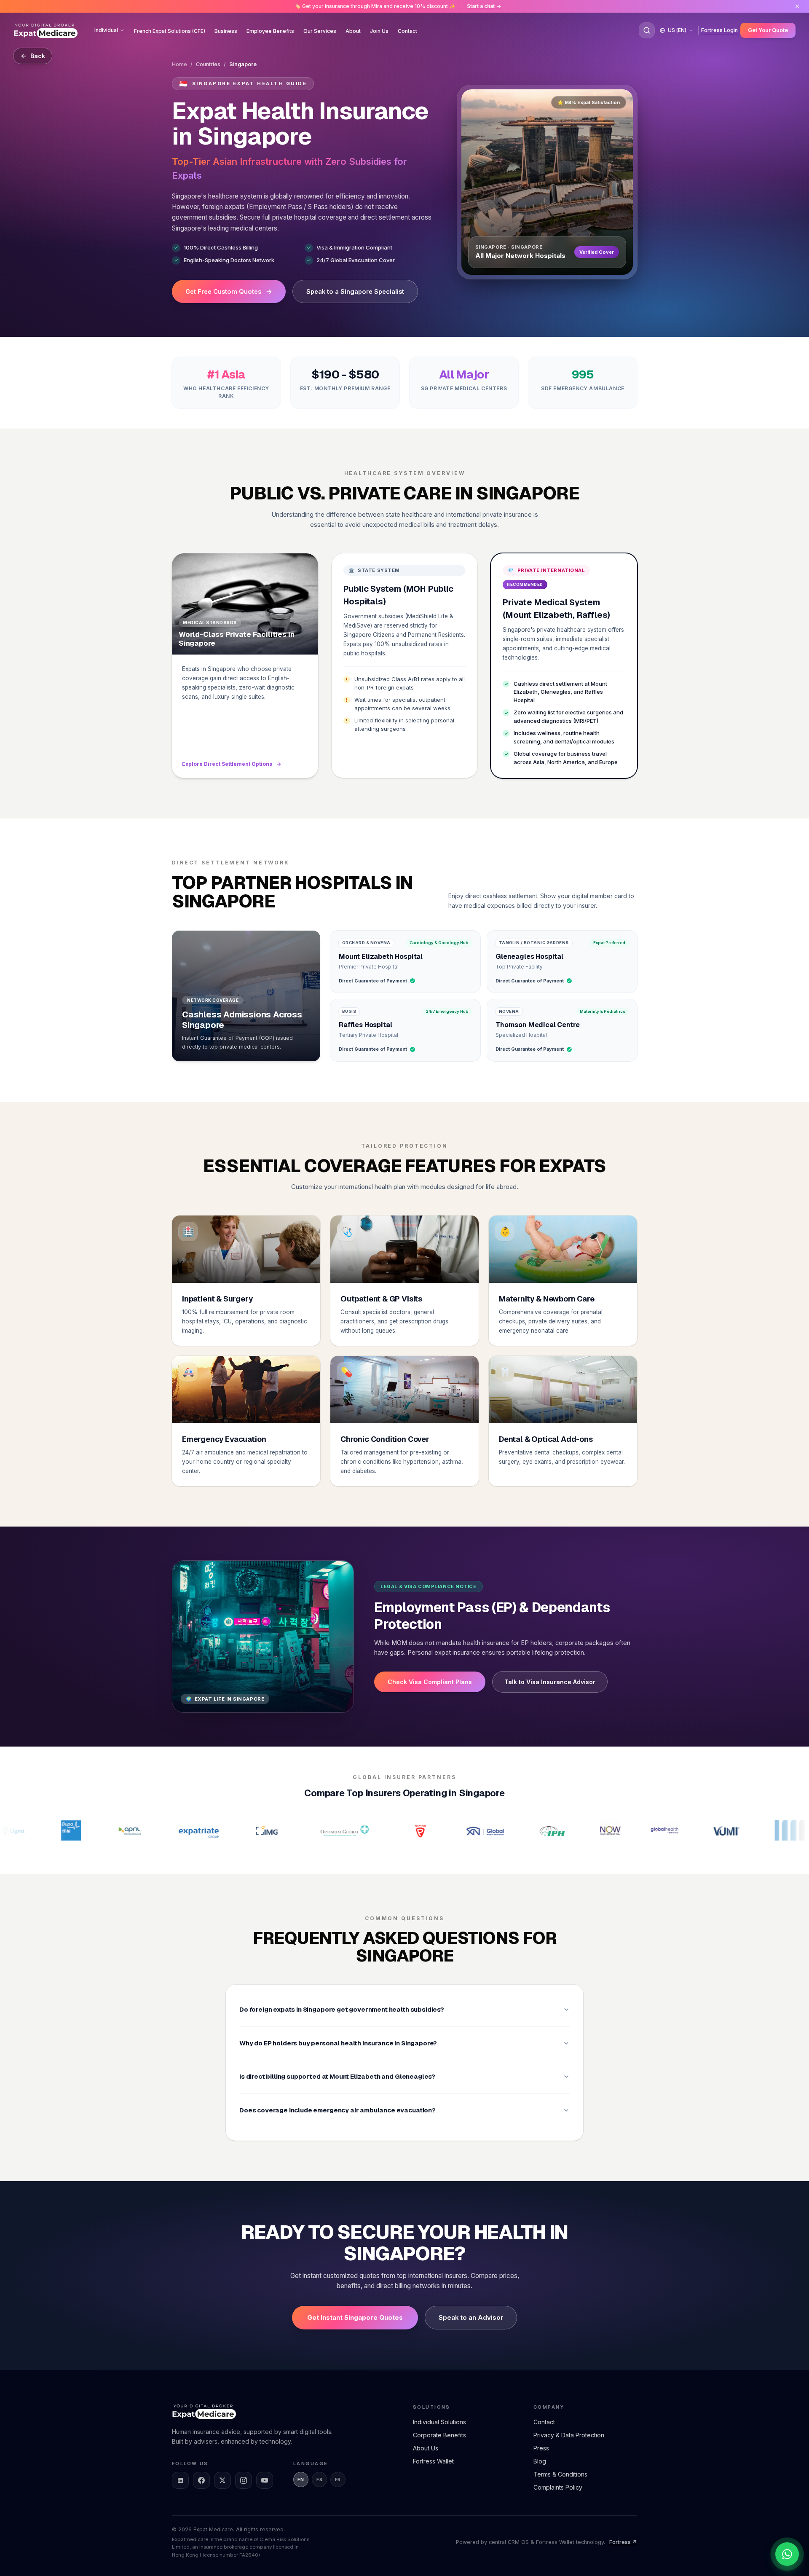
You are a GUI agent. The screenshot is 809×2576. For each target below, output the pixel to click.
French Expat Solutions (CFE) (170, 31)
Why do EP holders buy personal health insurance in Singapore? (338, 2043)
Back (38, 56)
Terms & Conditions (560, 2474)
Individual (106, 30)
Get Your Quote (768, 30)
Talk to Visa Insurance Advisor (550, 1682)
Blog (540, 2461)
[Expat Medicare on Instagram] (244, 2480)
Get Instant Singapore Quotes (355, 2317)
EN (301, 2479)
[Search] (647, 30)
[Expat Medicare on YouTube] (265, 2480)
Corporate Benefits (439, 2435)
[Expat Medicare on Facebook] (201, 2480)
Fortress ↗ (623, 2542)
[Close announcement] (797, 6)
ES (320, 2479)
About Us (426, 2448)
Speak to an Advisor (471, 2317)
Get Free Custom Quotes (223, 291)
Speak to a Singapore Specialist (355, 291)
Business (226, 31)
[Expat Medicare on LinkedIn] (180, 2480)
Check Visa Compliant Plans (430, 1682)
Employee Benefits (270, 31)
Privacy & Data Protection (569, 2435)
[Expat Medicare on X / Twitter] (222, 2480)
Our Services (320, 31)
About (353, 31)
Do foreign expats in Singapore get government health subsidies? (342, 2009)
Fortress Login (719, 30)
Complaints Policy (558, 2487)
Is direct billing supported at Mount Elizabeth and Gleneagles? (337, 2076)
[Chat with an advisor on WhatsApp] (787, 2554)
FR (338, 2479)
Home (179, 64)
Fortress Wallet (433, 2461)
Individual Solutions (439, 2422)
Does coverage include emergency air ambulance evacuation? (338, 2110)
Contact (407, 31)
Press (541, 2448)
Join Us (379, 31)
